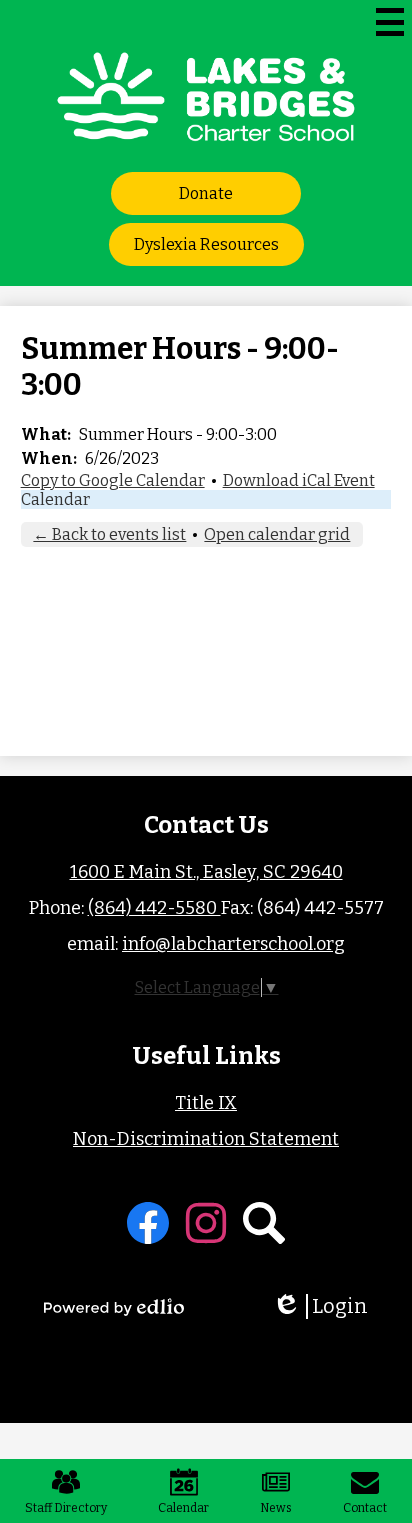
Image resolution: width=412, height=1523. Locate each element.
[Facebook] (148, 1223)
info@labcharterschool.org (233, 944)
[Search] (264, 1223)
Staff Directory (66, 1508)
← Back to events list (109, 534)
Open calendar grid (277, 534)
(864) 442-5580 (154, 908)
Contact (365, 1508)
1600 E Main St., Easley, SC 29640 (206, 872)
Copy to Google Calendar (113, 480)
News (276, 1508)
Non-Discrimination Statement (206, 1139)
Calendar (55, 499)
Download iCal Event (299, 480)
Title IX (206, 1103)
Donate (206, 193)
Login (327, 1306)
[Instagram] (206, 1223)
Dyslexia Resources (206, 244)
